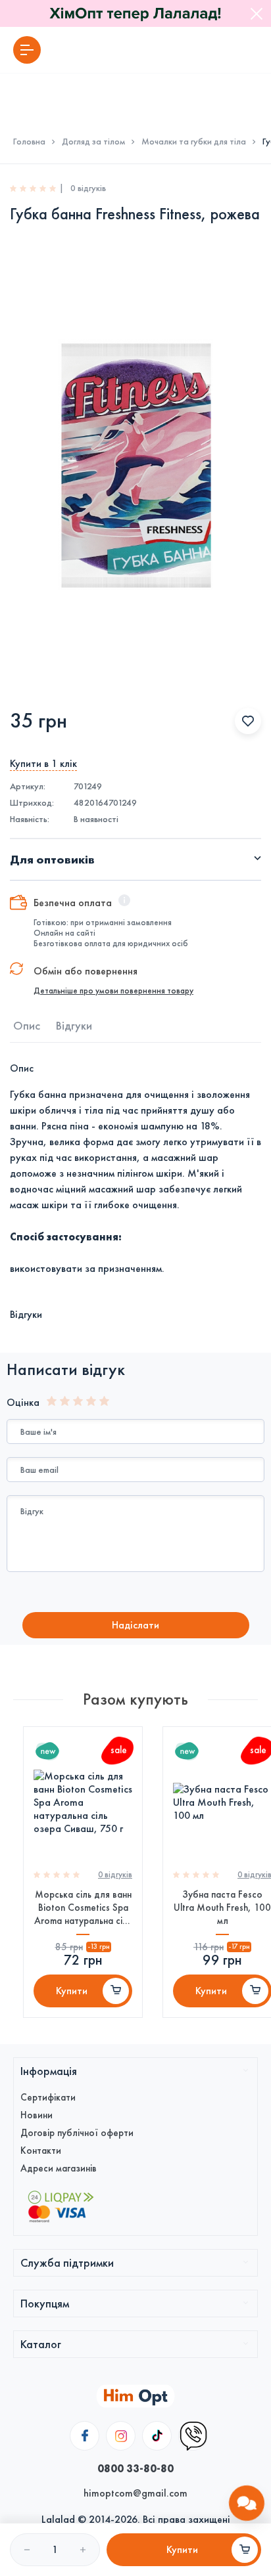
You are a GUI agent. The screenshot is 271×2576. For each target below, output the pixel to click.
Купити (72, 1991)
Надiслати (135, 1625)
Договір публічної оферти (77, 2133)
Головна (29, 142)
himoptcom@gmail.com (135, 2493)
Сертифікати (48, 2097)
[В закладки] (248, 721)
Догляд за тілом (93, 142)
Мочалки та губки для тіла (194, 142)
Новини (37, 2115)
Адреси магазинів (59, 2168)
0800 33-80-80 (135, 2468)
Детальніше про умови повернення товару (113, 991)
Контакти (41, 2150)
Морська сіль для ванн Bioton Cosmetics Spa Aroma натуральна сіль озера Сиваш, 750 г (83, 1908)
